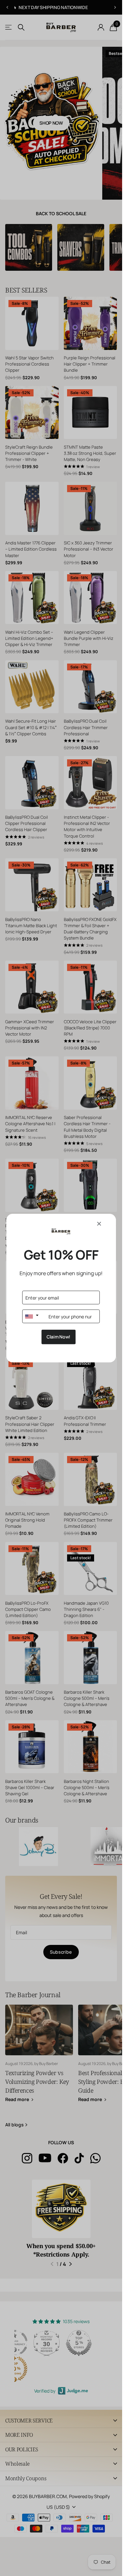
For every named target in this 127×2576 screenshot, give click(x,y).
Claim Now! (58, 1337)
